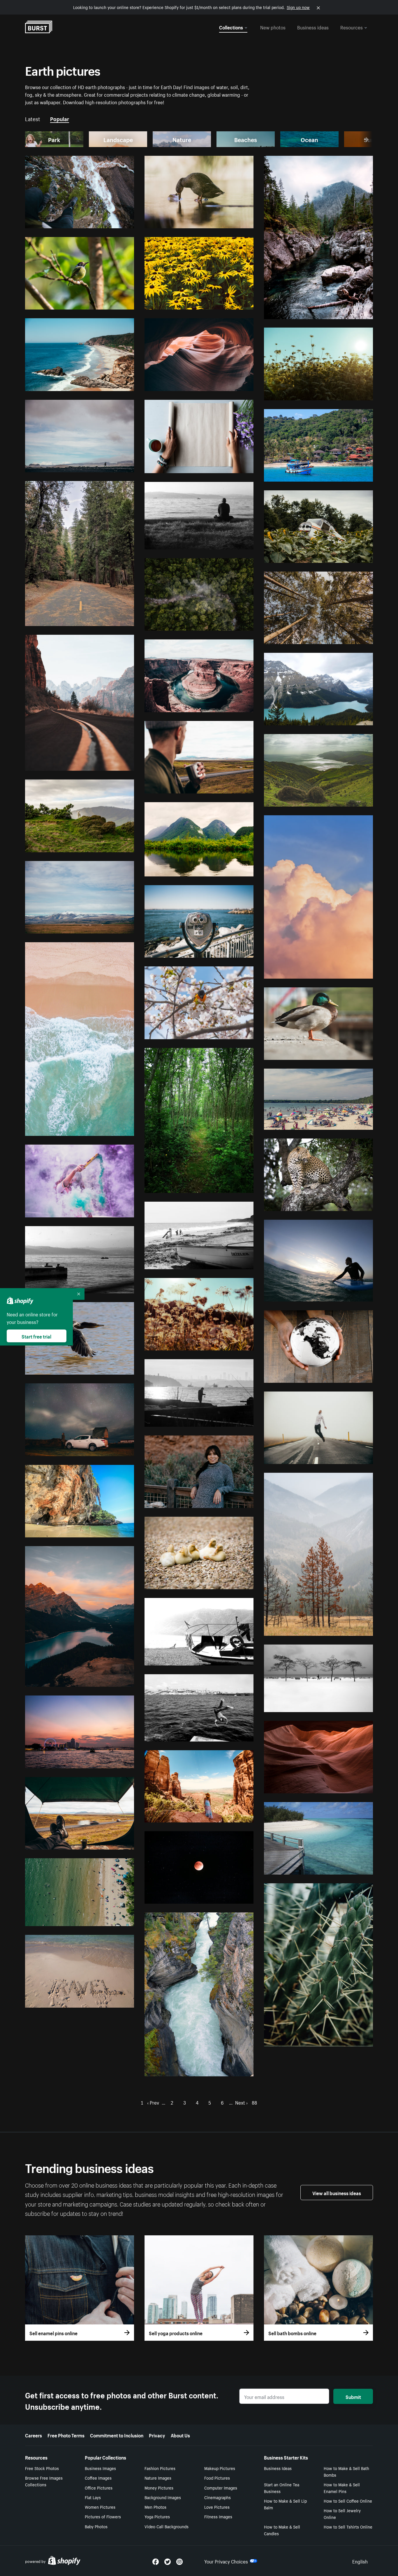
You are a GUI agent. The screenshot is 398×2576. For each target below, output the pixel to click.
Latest (33, 118)
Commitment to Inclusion (117, 2435)
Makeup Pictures (220, 2468)
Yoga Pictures (157, 2516)
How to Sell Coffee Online (348, 2501)
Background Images (163, 2497)
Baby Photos (96, 2526)
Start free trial (36, 1336)
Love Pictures (217, 2507)
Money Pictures (159, 2487)
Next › (241, 2102)
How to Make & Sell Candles (282, 2530)
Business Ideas (278, 2468)
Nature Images (158, 2478)
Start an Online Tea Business (282, 2488)
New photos (273, 27)
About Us (180, 2435)
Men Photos (155, 2507)
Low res (113, 221)
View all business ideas (337, 2193)
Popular (60, 118)
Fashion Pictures (160, 2468)
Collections (231, 27)
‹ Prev (153, 2102)
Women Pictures (100, 2507)
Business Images (100, 2468)
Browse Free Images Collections (44, 2481)
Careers (34, 2435)
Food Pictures (217, 2478)
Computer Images (221, 2487)
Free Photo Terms (66, 2435)
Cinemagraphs (218, 2497)
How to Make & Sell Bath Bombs (346, 2471)
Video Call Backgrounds (167, 2526)
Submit (353, 2396)
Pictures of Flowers (103, 2516)
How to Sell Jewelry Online (342, 2514)
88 (254, 2102)
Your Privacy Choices (226, 2561)
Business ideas (313, 27)
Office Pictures (99, 2487)
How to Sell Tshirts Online (348, 2527)
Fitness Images (218, 2516)
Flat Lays (93, 2497)
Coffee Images (98, 2478)
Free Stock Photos (42, 2468)
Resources (352, 27)
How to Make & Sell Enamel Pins (342, 2488)
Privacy (157, 2435)
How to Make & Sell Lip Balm (285, 2504)
